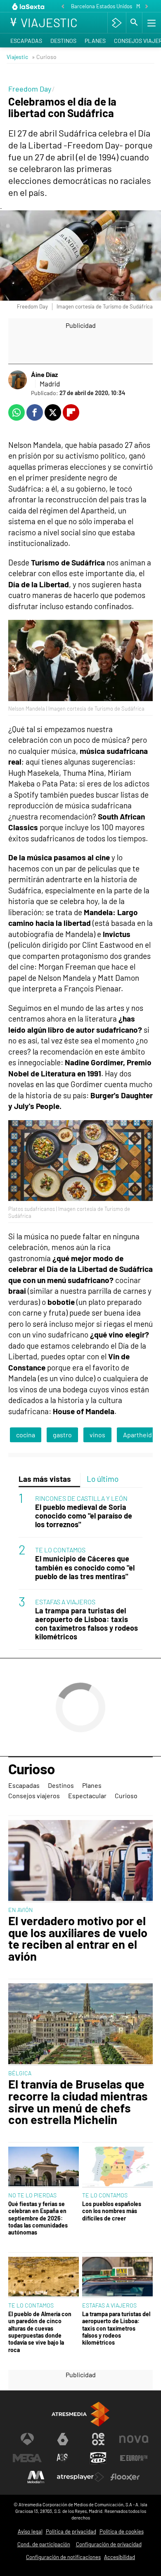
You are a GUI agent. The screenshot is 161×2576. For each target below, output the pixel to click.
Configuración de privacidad (109, 2544)
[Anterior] (63, 7)
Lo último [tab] (103, 1479)
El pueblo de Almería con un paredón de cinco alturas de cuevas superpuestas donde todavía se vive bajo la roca (40, 2332)
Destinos (63, 41)
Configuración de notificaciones (63, 2557)
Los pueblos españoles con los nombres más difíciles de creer (112, 2211)
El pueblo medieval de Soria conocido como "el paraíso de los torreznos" (84, 1516)
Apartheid (137, 1435)
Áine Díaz (44, 374)
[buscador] (134, 23)
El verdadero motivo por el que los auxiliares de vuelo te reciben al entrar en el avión (78, 1939)
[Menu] (151, 23)
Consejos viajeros (34, 1795)
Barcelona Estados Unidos (102, 6)
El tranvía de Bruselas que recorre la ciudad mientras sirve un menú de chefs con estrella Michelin (78, 2102)
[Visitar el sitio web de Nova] (134, 2439)
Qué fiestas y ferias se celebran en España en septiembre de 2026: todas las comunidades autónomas (38, 2218)
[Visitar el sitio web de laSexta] (63, 2439)
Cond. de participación (44, 2544)
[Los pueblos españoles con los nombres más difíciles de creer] (117, 2167)
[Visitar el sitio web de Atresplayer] (80, 2477)
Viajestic (17, 57)
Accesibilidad (120, 2557)
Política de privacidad (71, 2531)
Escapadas (26, 41)
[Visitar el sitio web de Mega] (27, 2458)
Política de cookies (122, 2531)
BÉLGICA (20, 2073)
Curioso (32, 1769)
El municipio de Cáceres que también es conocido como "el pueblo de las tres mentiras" (85, 1567)
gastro (62, 1435)
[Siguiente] (147, 7)
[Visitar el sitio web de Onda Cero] (98, 2458)
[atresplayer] (117, 23)
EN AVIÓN (21, 1910)
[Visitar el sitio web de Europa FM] (134, 2458)
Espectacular (87, 1795)
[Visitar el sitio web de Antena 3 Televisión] (27, 2439)
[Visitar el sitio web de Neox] (98, 2439)
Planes (95, 41)
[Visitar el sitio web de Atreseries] (63, 2458)
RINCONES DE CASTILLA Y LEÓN (81, 1498)
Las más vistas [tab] (45, 1479)
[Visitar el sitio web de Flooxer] (125, 2477)
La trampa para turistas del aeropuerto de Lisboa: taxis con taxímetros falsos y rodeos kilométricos (86, 1624)
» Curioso (44, 57)
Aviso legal (30, 2531)
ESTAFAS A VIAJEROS (65, 1602)
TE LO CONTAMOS (60, 1550)
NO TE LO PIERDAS (32, 2195)
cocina (26, 1435)
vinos (97, 1435)
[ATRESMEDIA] (80, 2414)
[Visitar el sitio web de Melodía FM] (36, 2477)
